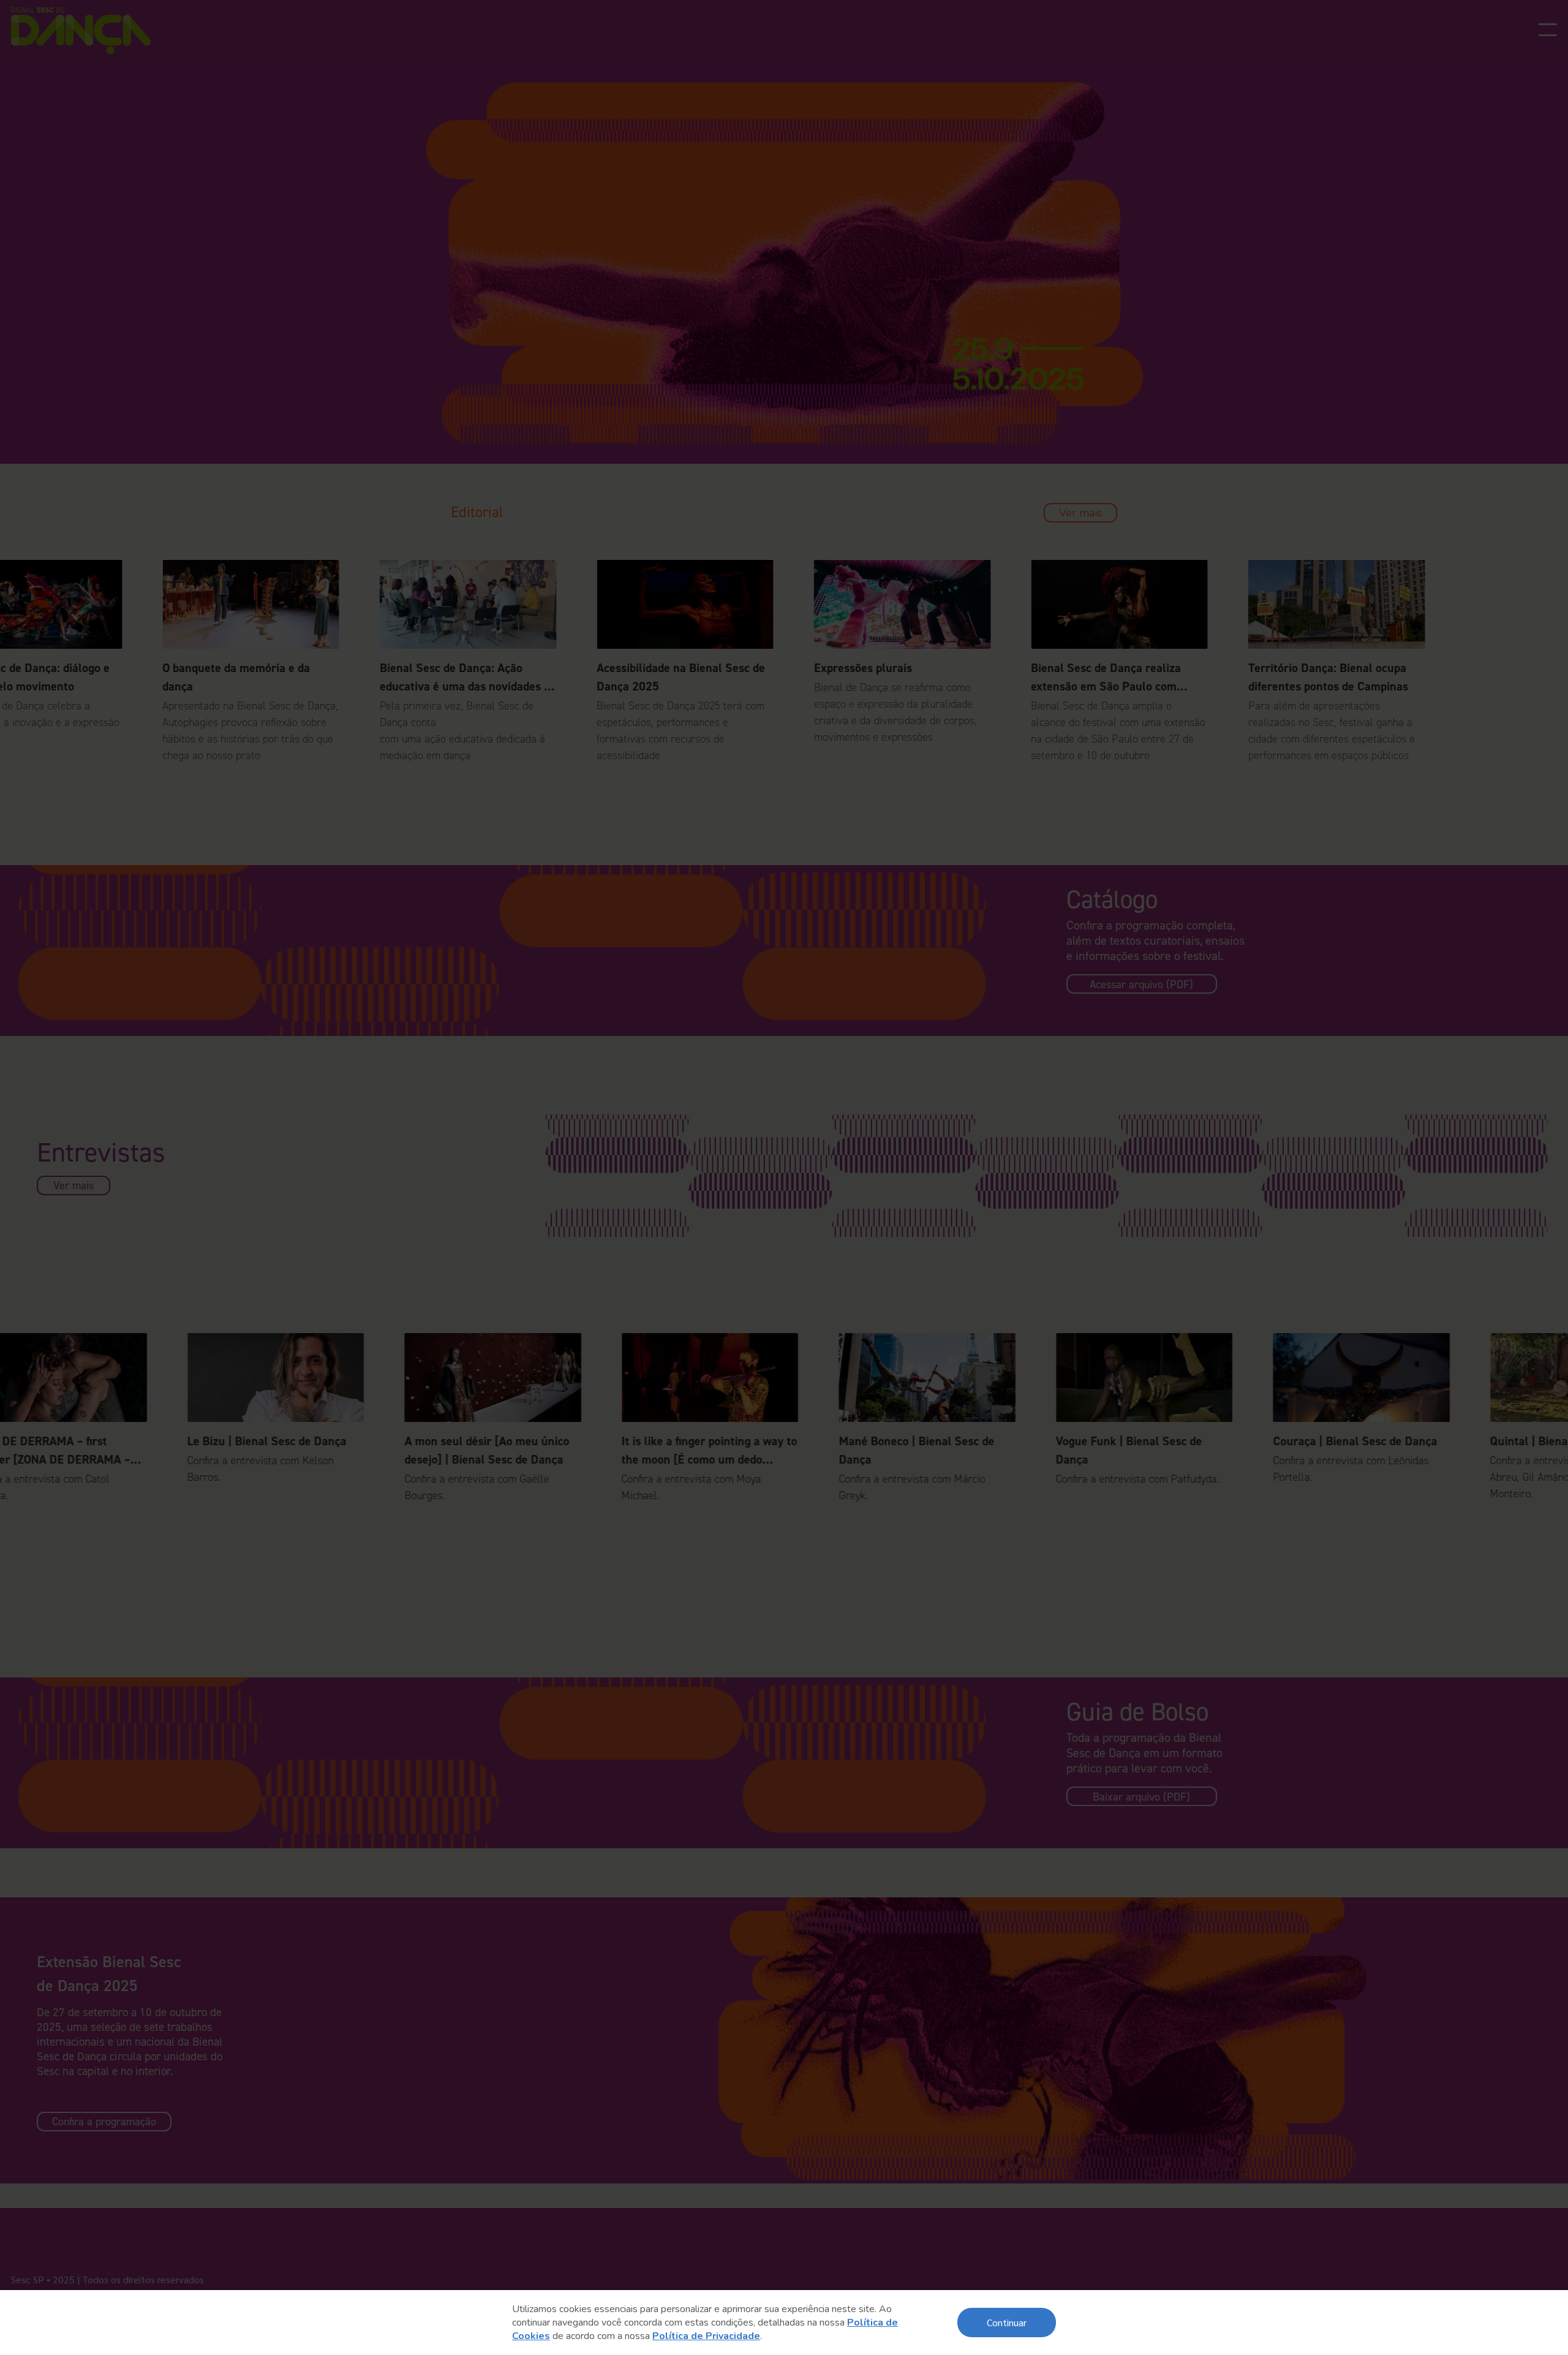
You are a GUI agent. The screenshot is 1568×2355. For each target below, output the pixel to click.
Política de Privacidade (706, 2336)
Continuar (1007, 2322)
